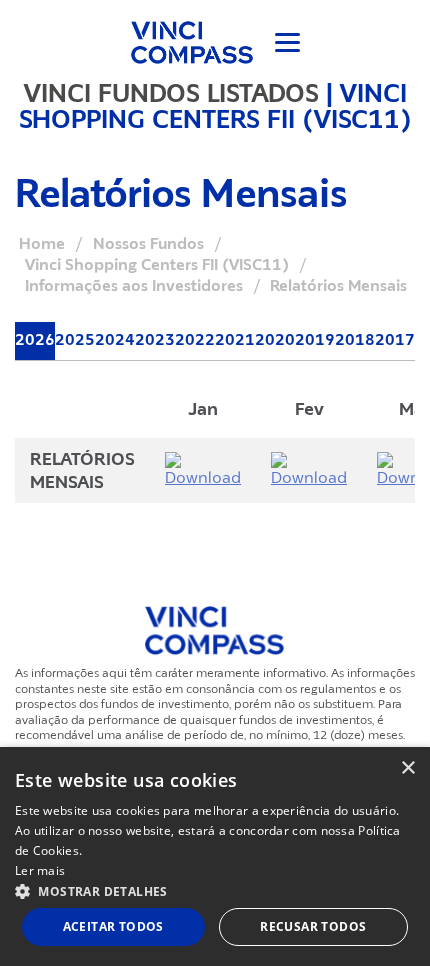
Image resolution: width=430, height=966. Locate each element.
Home (42, 244)
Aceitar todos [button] (113, 926)
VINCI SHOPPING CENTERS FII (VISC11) (215, 106)
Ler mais (40, 870)
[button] (215, 890)
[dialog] (215, 856)
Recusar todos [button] (313, 926)
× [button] (407, 768)
